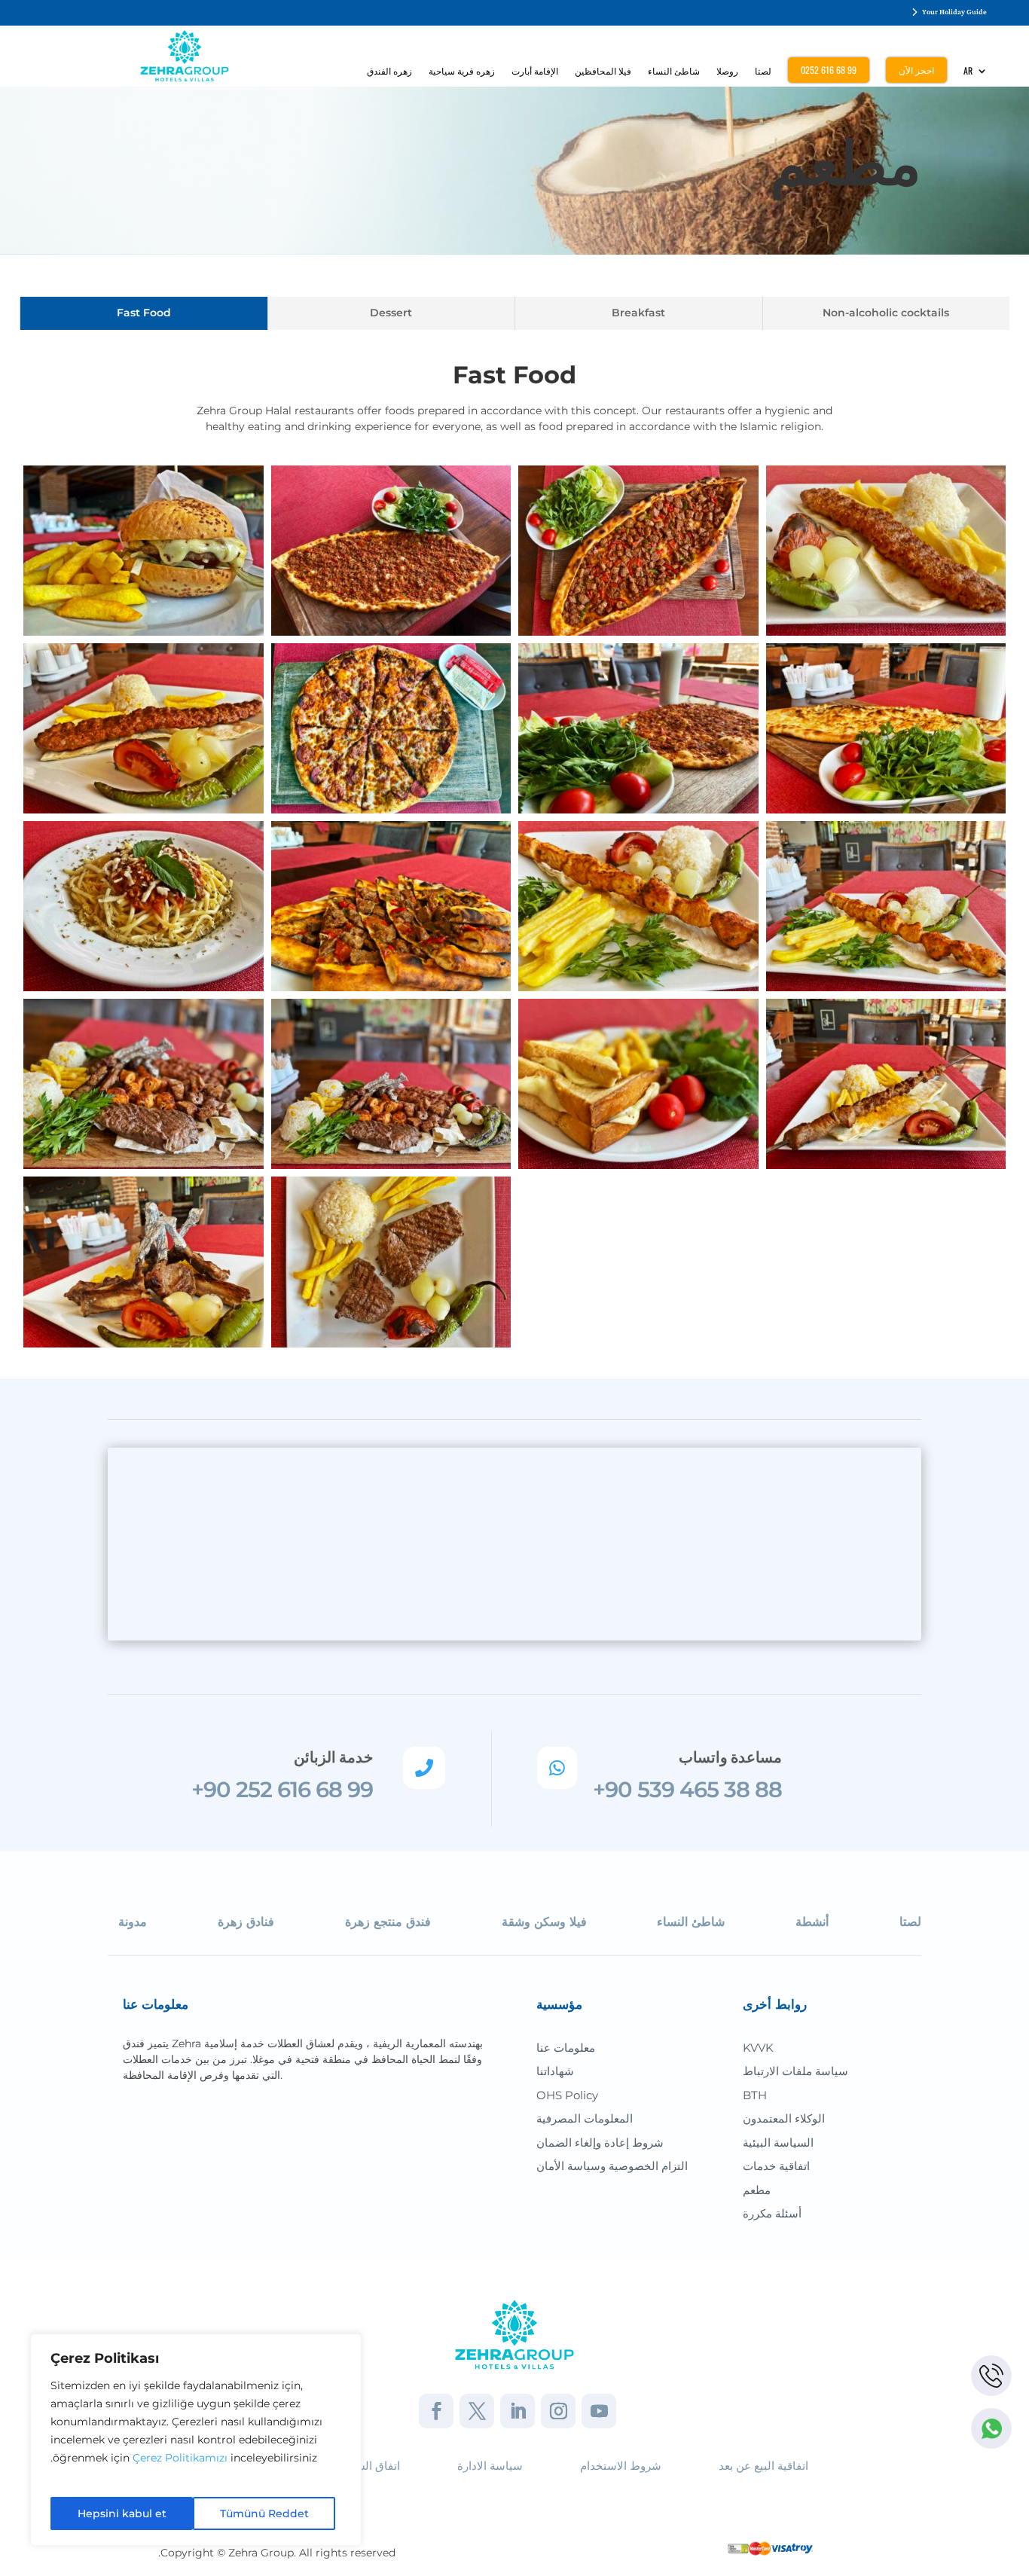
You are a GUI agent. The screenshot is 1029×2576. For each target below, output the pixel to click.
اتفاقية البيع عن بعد (763, 2466)
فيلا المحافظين (603, 71)
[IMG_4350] (886, 1083)
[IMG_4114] (144, 550)
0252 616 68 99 (829, 70)
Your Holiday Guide (954, 12)
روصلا (727, 71)
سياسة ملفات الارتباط (795, 2071)
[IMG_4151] (144, 905)
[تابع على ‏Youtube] (599, 2411)
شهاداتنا (555, 2071)
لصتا (763, 71)
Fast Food (144, 313)
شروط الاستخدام (621, 2466)
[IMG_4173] (886, 728)
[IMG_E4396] (144, 1083)
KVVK (758, 2048)
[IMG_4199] (391, 728)
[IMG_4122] (391, 550)
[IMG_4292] (391, 1261)
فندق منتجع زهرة (388, 1922)
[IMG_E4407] (391, 1083)
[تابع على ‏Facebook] (436, 2411)
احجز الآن (916, 70)
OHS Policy (567, 2095)
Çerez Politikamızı (180, 2458)
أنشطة (812, 1922)
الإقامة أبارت (535, 71)
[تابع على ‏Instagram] (558, 2411)
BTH (755, 2095)
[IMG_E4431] (638, 1083)
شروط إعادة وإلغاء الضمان (600, 2143)
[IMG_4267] (886, 550)
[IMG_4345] (144, 1261)
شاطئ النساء (674, 71)
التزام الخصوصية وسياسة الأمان (612, 2166)
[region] (196, 2440)
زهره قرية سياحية (462, 71)
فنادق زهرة (246, 1922)
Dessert (391, 313)
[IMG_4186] (638, 728)
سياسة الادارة (490, 2466)
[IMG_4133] (391, 905)
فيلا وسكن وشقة (544, 1922)
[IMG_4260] (144, 728)
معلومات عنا (566, 2048)
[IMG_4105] (638, 550)
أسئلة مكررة (772, 2213)
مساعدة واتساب (730, 1757)
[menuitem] (976, 74)
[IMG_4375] (638, 905)
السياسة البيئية (778, 2143)
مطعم (757, 2190)
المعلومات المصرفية (585, 2118)
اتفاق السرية (370, 2466)
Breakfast (638, 313)
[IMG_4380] (886, 905)
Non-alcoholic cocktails (886, 313)
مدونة (133, 1922)
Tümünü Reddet (264, 2513)
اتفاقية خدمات (776, 2166)
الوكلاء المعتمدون (784, 2118)
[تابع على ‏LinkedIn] (518, 2411)
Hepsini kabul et (122, 2513)
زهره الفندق (389, 71)
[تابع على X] (477, 2411)
